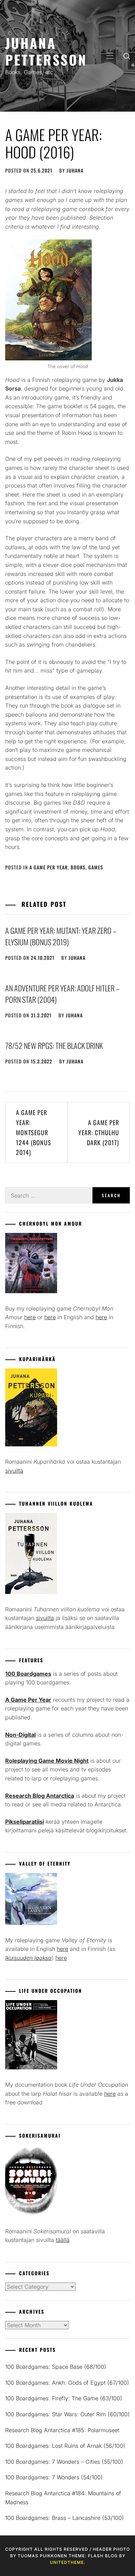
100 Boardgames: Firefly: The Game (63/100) (64, 2398)
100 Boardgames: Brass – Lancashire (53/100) (65, 2518)
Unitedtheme (67, 2562)
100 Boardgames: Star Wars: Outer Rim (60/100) (67, 2414)
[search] (127, 56)
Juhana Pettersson (46, 51)
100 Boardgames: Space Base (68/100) (56, 2367)
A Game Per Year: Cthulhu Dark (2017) (99, 1132)
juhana (75, 170)
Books (78, 867)
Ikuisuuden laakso (28, 1958)
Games (96, 867)
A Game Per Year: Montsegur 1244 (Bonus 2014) (34, 1132)
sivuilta (14, 1471)
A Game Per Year (49, 867)
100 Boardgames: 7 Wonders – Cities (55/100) (64, 2462)
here (30, 1317)
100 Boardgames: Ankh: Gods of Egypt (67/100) (67, 2383)
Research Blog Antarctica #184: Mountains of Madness (63, 2498)
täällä (63, 2240)
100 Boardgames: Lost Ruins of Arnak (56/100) (65, 2446)
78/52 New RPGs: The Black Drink (54, 1045)
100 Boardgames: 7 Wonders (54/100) (54, 2477)
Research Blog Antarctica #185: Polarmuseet (62, 2430)
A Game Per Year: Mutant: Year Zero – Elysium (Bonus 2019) (61, 936)
